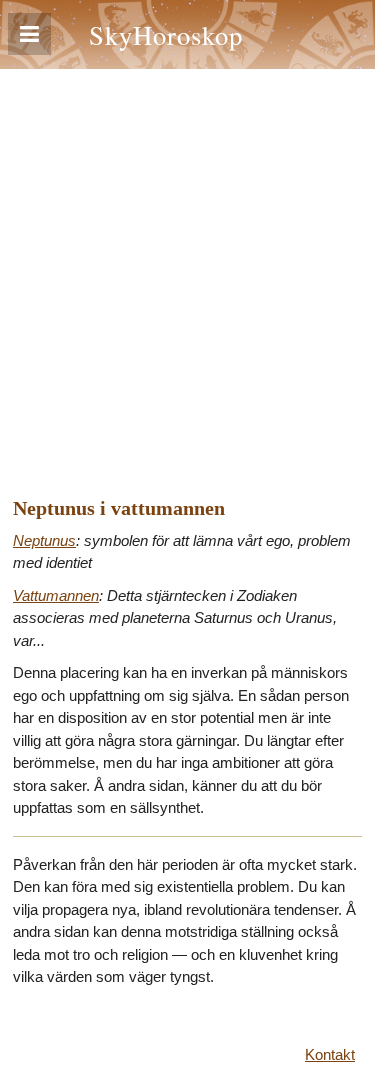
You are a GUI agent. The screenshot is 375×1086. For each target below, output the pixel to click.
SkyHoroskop (166, 34)
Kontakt (330, 1054)
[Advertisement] (187, 266)
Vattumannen (56, 595)
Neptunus (44, 540)
